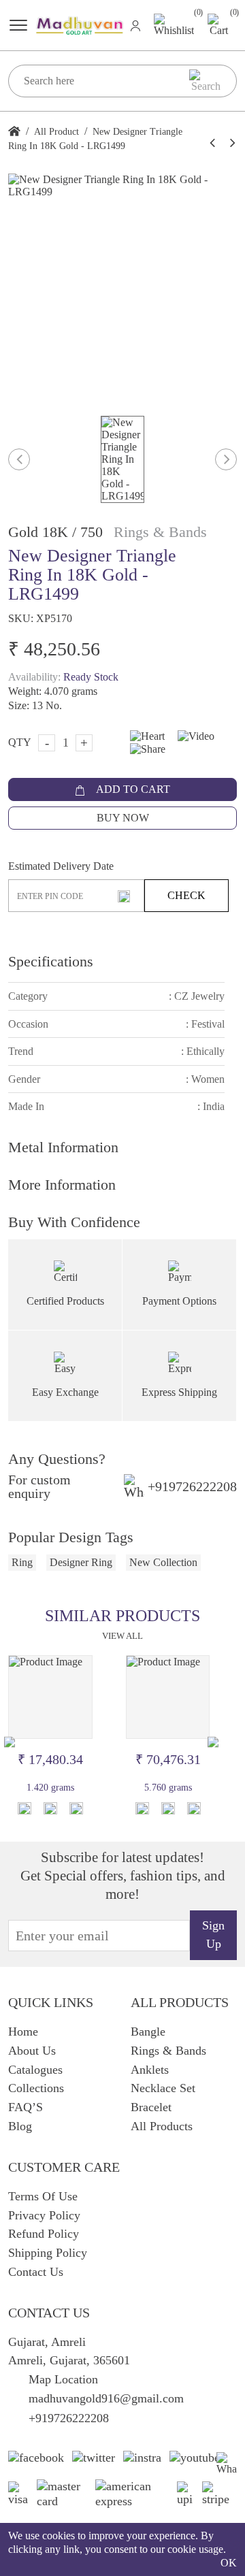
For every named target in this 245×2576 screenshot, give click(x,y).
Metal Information (63, 1147)
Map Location (63, 2379)
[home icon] (14, 132)
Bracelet (151, 2107)
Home (23, 2032)
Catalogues (35, 2070)
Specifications (51, 961)
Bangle (148, 2032)
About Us (32, 2051)
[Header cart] (219, 24)
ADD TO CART (132, 789)
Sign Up (213, 1935)
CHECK (186, 895)
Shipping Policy (48, 2253)
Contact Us (36, 2272)
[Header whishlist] (174, 25)
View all (122, 1636)
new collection (163, 1562)
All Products (162, 2126)
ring (22, 1562)
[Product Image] (50, 1697)
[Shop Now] (50, 1808)
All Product (56, 132)
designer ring (81, 1562)
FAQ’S (26, 2107)
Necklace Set (163, 2088)
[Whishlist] (24, 1808)
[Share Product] (76, 1808)
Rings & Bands (168, 2051)
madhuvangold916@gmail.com (106, 2398)
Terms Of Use (43, 2196)
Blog (20, 2126)
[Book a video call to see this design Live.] (191, 735)
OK (229, 2563)
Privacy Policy (44, 2215)
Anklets (150, 2070)
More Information (62, 1185)
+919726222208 (192, 1486)
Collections (36, 2088)
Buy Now (123, 818)
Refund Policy (44, 2234)
